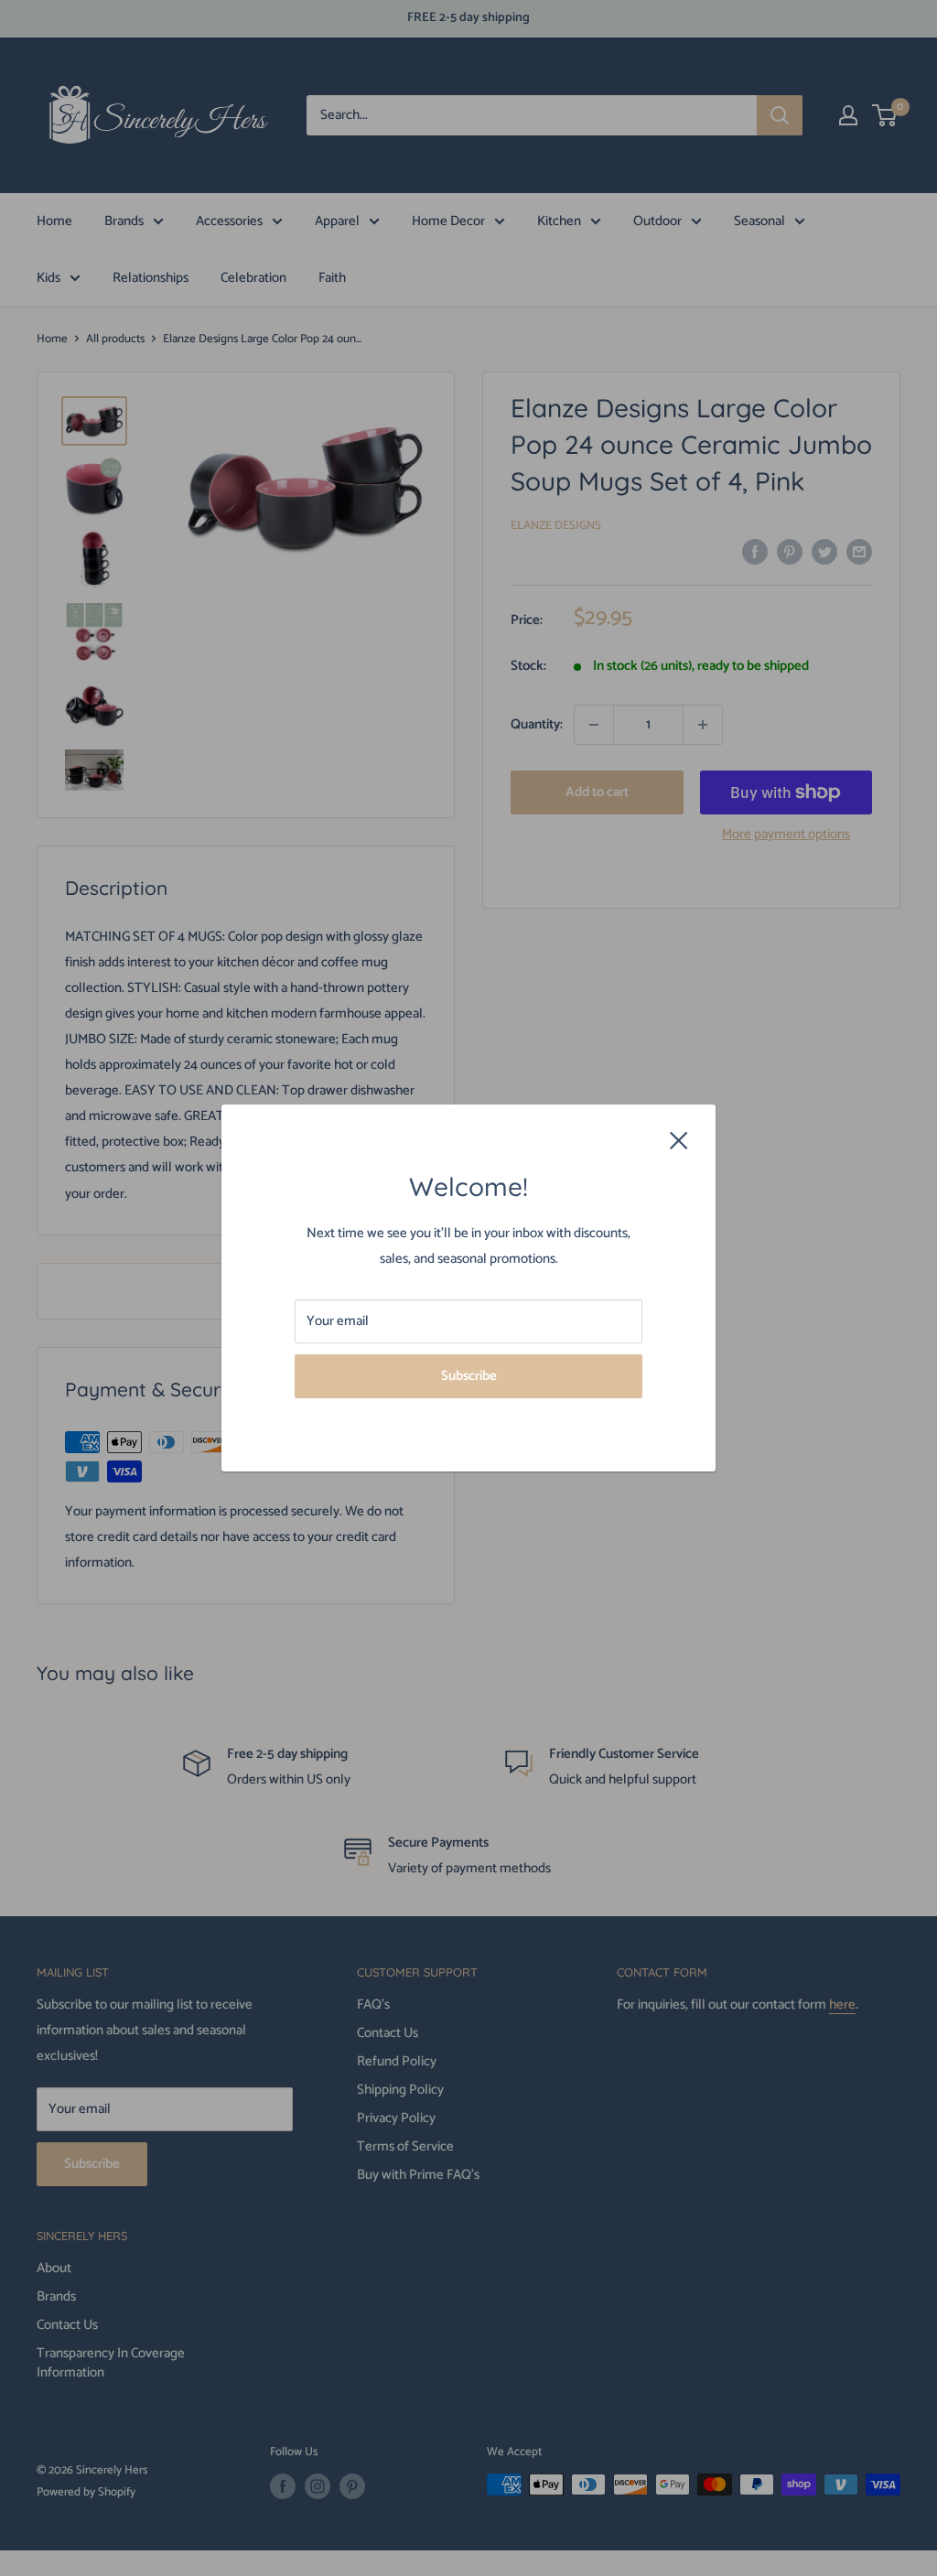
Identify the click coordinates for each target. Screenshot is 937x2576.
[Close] (679, 1139)
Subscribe (469, 1376)
